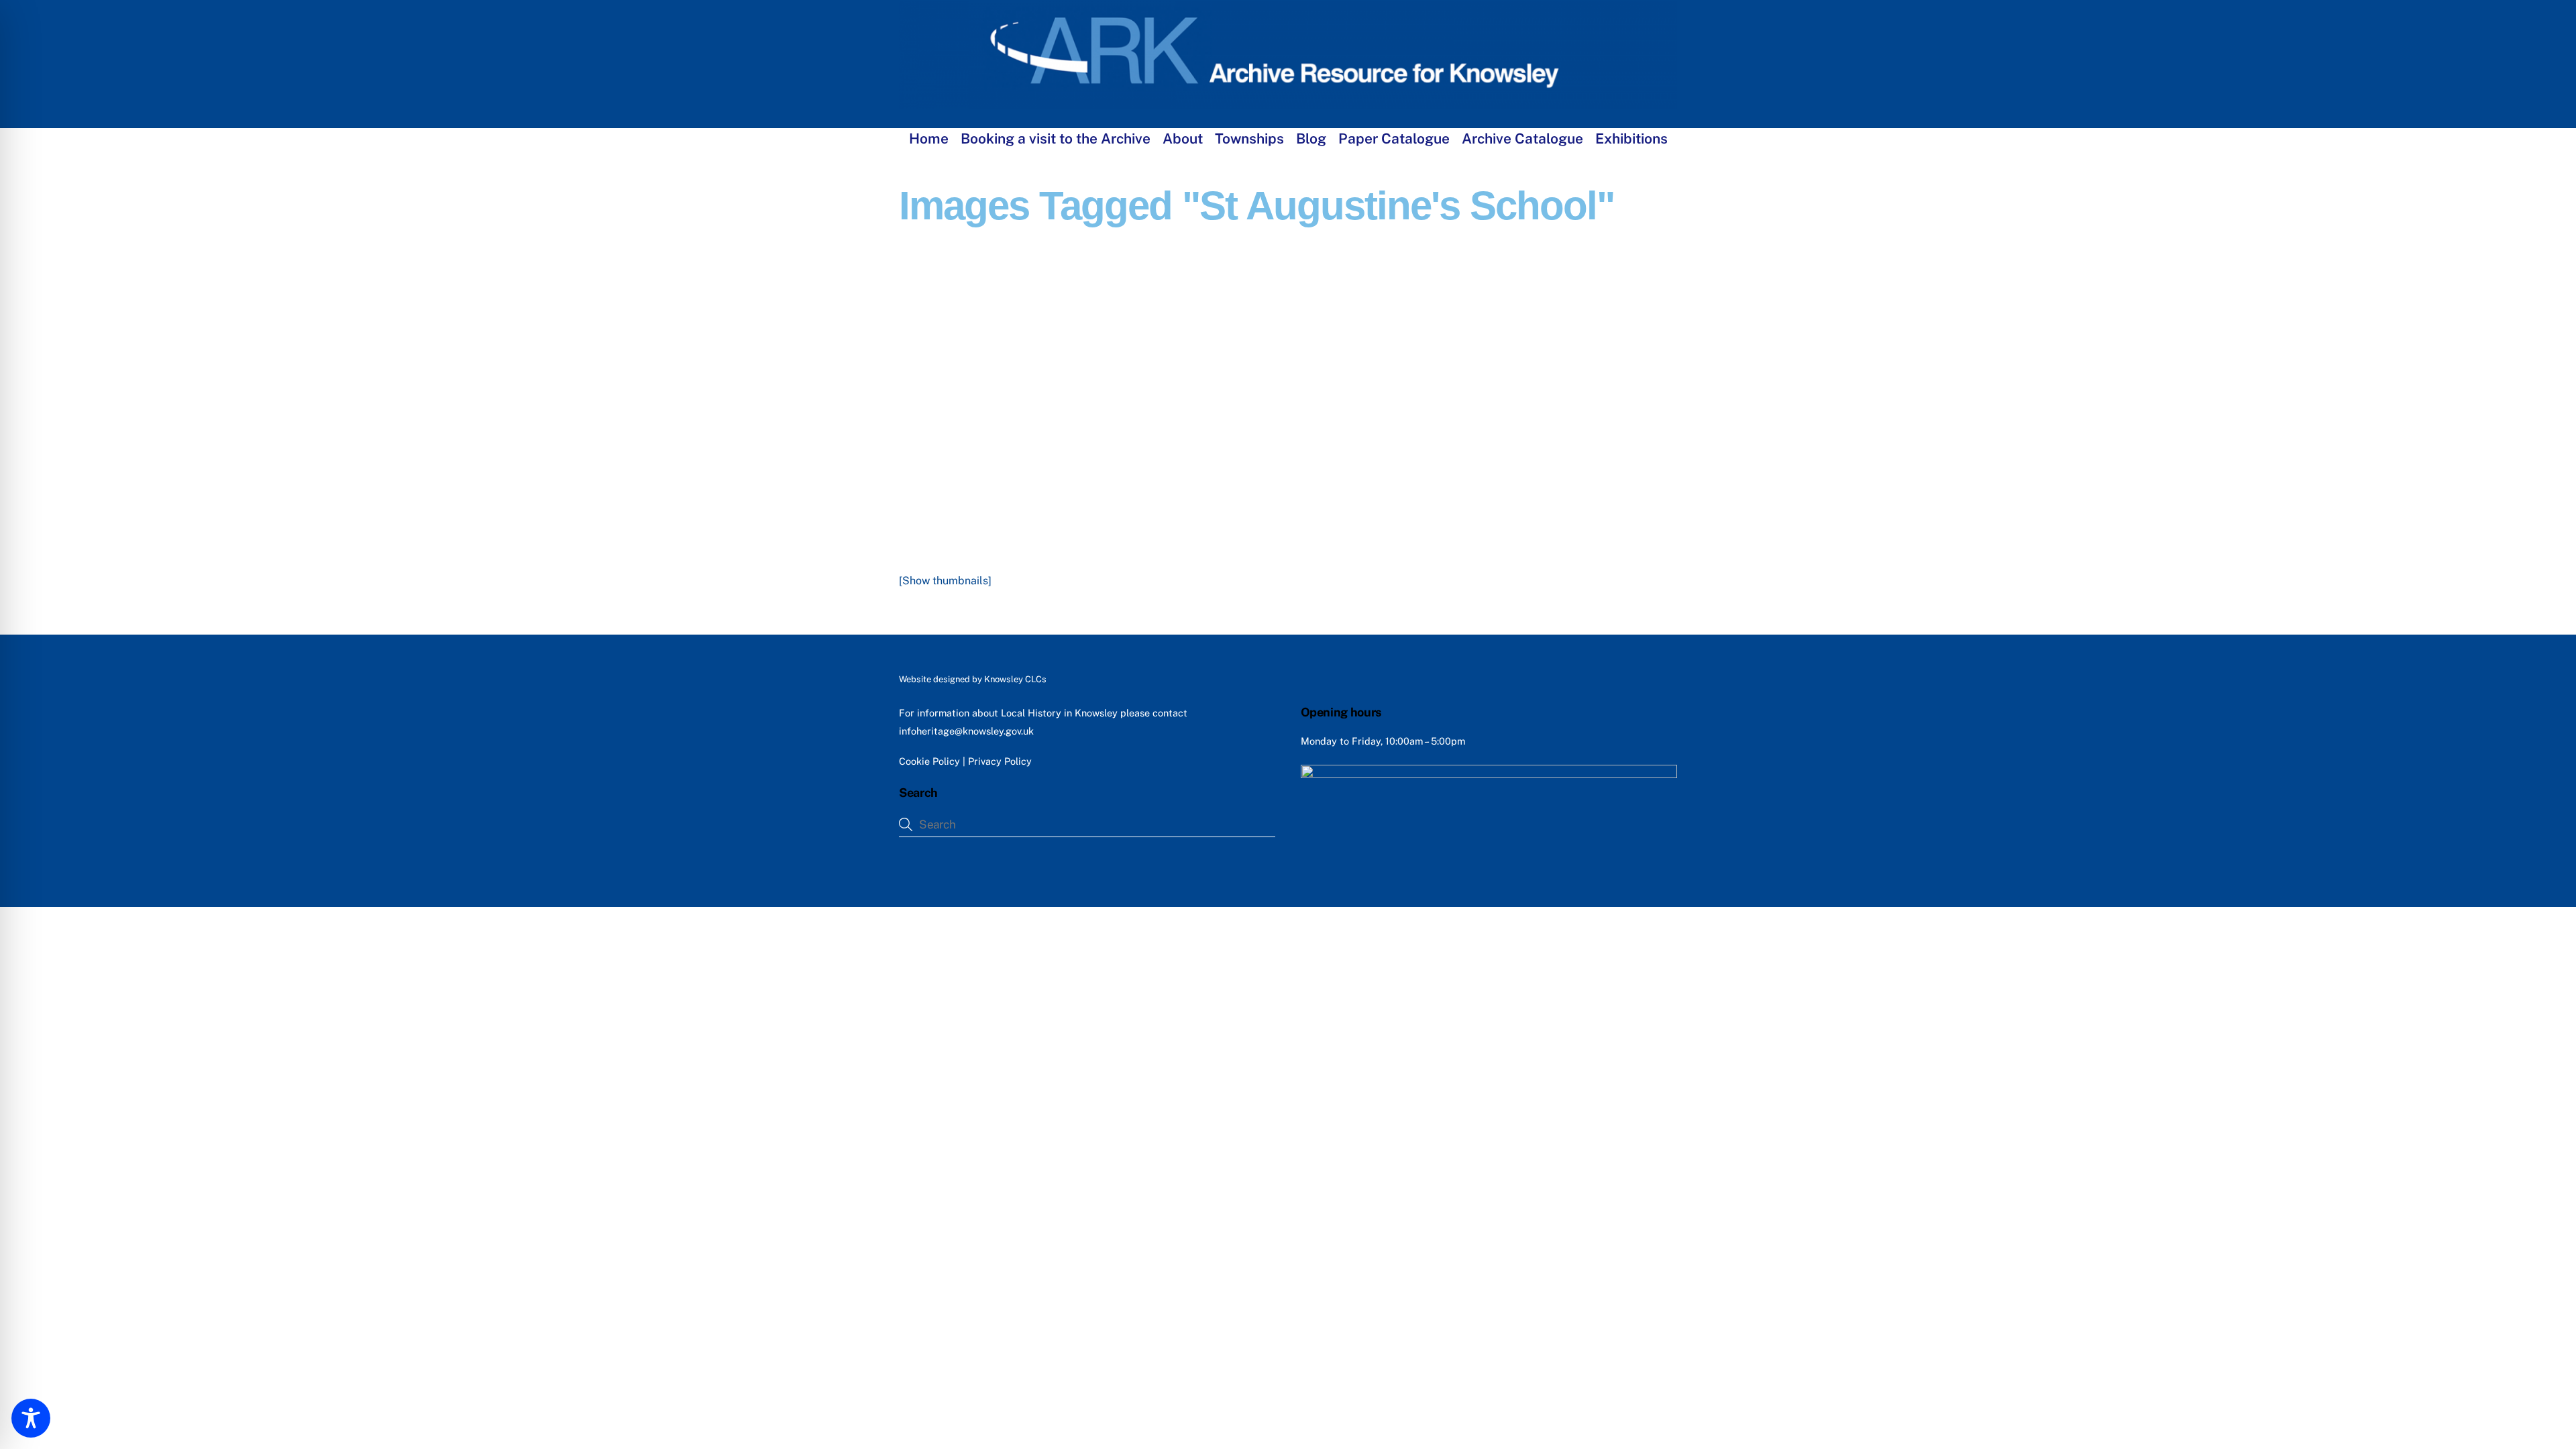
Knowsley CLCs (1015, 679)
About (1183, 139)
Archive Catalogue (1522, 139)
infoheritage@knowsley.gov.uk (966, 731)
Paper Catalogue (1394, 139)
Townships (1249, 139)
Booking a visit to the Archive (1056, 139)
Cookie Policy (929, 761)
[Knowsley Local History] (1288, 103)
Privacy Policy (1000, 761)
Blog (1311, 139)
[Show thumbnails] (945, 581)
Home (929, 139)
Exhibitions (1631, 139)
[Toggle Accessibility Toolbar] (31, 1418)
